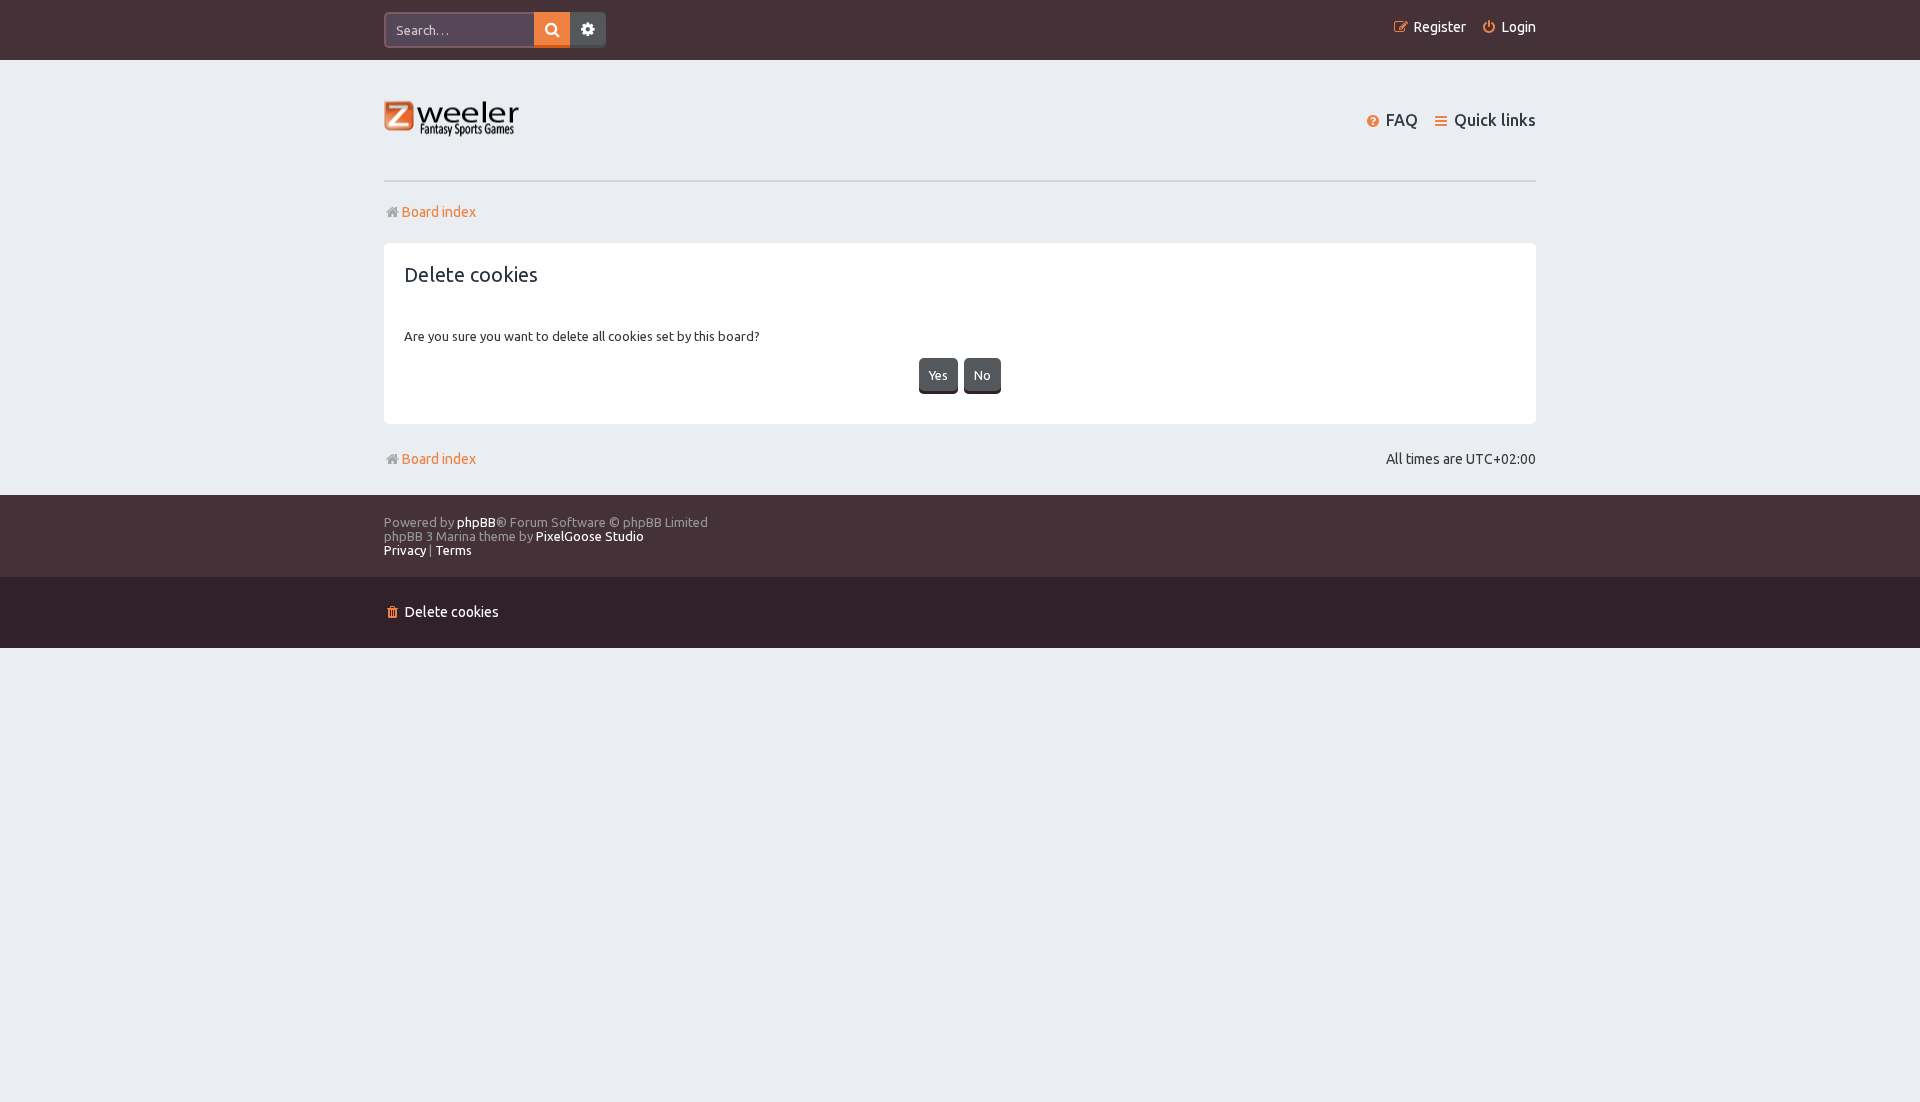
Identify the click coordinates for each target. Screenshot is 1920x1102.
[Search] (552, 30)
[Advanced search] (588, 30)
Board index (439, 459)
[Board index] (452, 120)
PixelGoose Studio (590, 536)
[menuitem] (1508, 27)
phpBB (476, 522)
